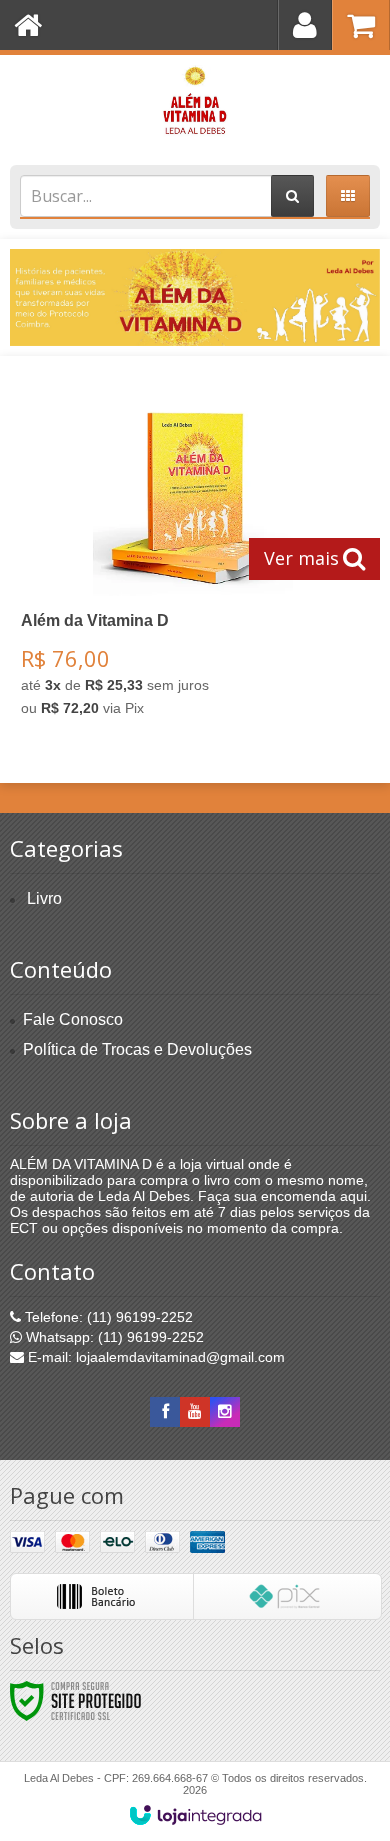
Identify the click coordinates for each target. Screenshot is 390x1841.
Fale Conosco (73, 1019)
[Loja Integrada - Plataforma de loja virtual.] (195, 1815)
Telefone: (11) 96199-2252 (107, 1317)
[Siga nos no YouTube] (195, 1412)
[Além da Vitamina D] (195, 105)
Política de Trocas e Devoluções (137, 1049)
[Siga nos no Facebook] (165, 1412)
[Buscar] (292, 196)
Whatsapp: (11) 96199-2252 (113, 1337)
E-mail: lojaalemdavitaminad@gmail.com (154, 1357)
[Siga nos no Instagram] (225, 1412)
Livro (44, 898)
